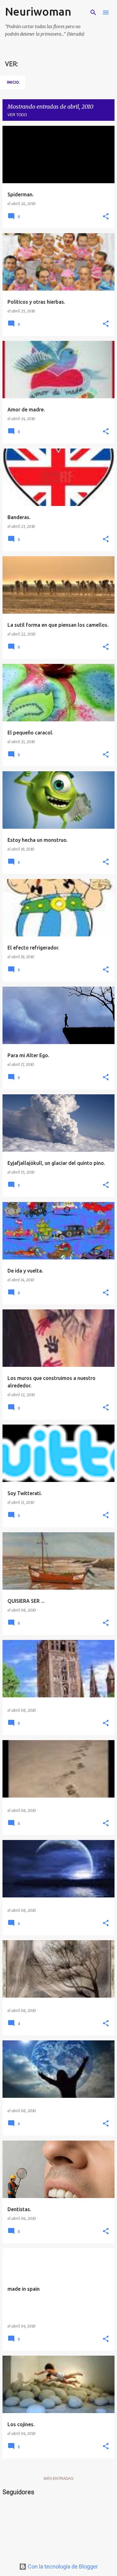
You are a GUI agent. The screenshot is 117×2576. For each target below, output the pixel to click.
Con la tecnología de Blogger (62, 2566)
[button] (106, 217)
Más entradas (58, 2479)
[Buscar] (93, 12)
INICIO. (13, 82)
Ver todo (17, 115)
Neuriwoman (38, 11)
